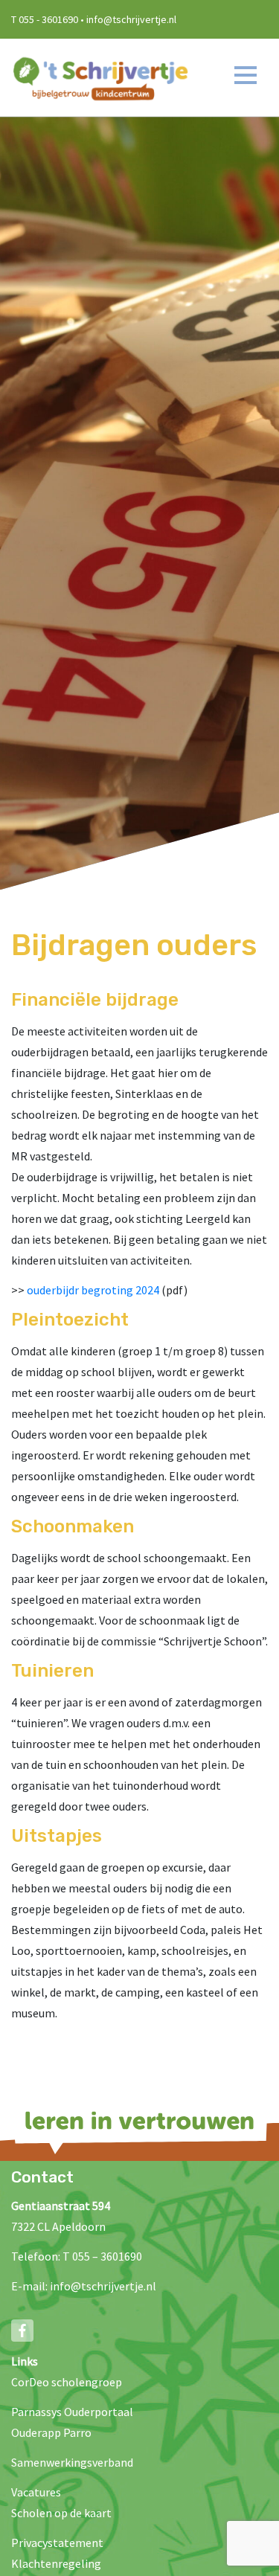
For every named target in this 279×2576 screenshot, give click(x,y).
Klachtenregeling (56, 2563)
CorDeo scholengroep (67, 2382)
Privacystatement (57, 2543)
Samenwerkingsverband (72, 2462)
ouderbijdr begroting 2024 (93, 1290)
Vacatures (36, 2492)
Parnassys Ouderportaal (72, 2412)
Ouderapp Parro (51, 2432)
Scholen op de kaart (61, 2513)
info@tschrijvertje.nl (103, 2286)
